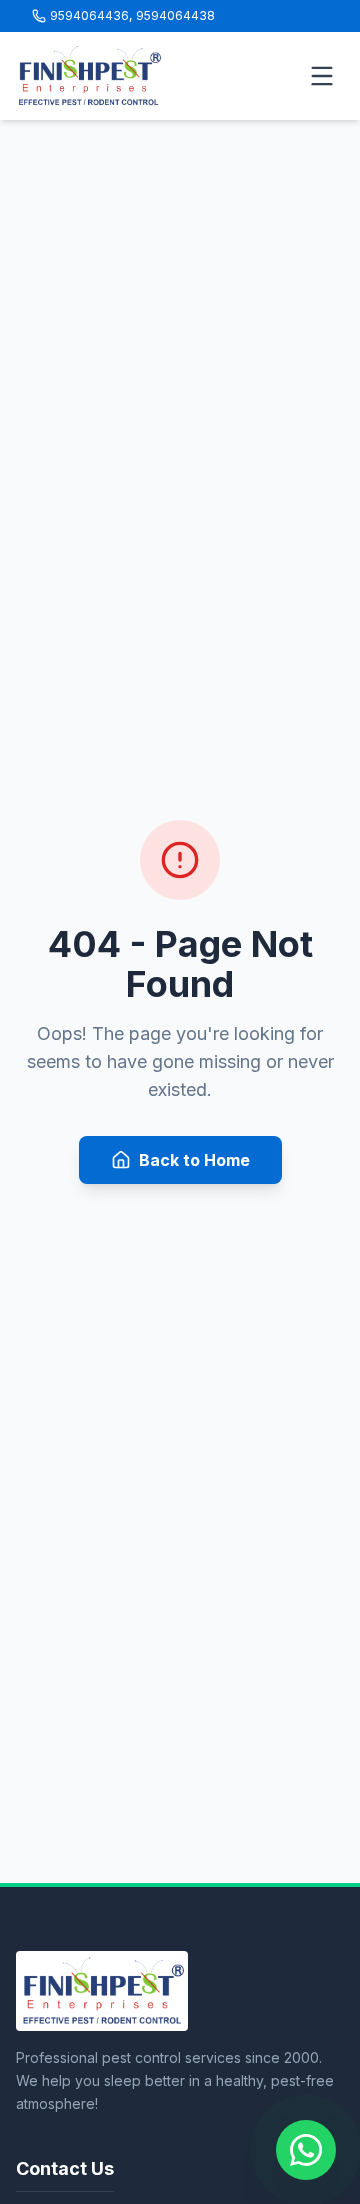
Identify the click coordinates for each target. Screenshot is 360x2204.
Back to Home (194, 1160)
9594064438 (175, 15)
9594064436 (89, 15)
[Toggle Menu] (322, 76)
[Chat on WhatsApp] (306, 2150)
